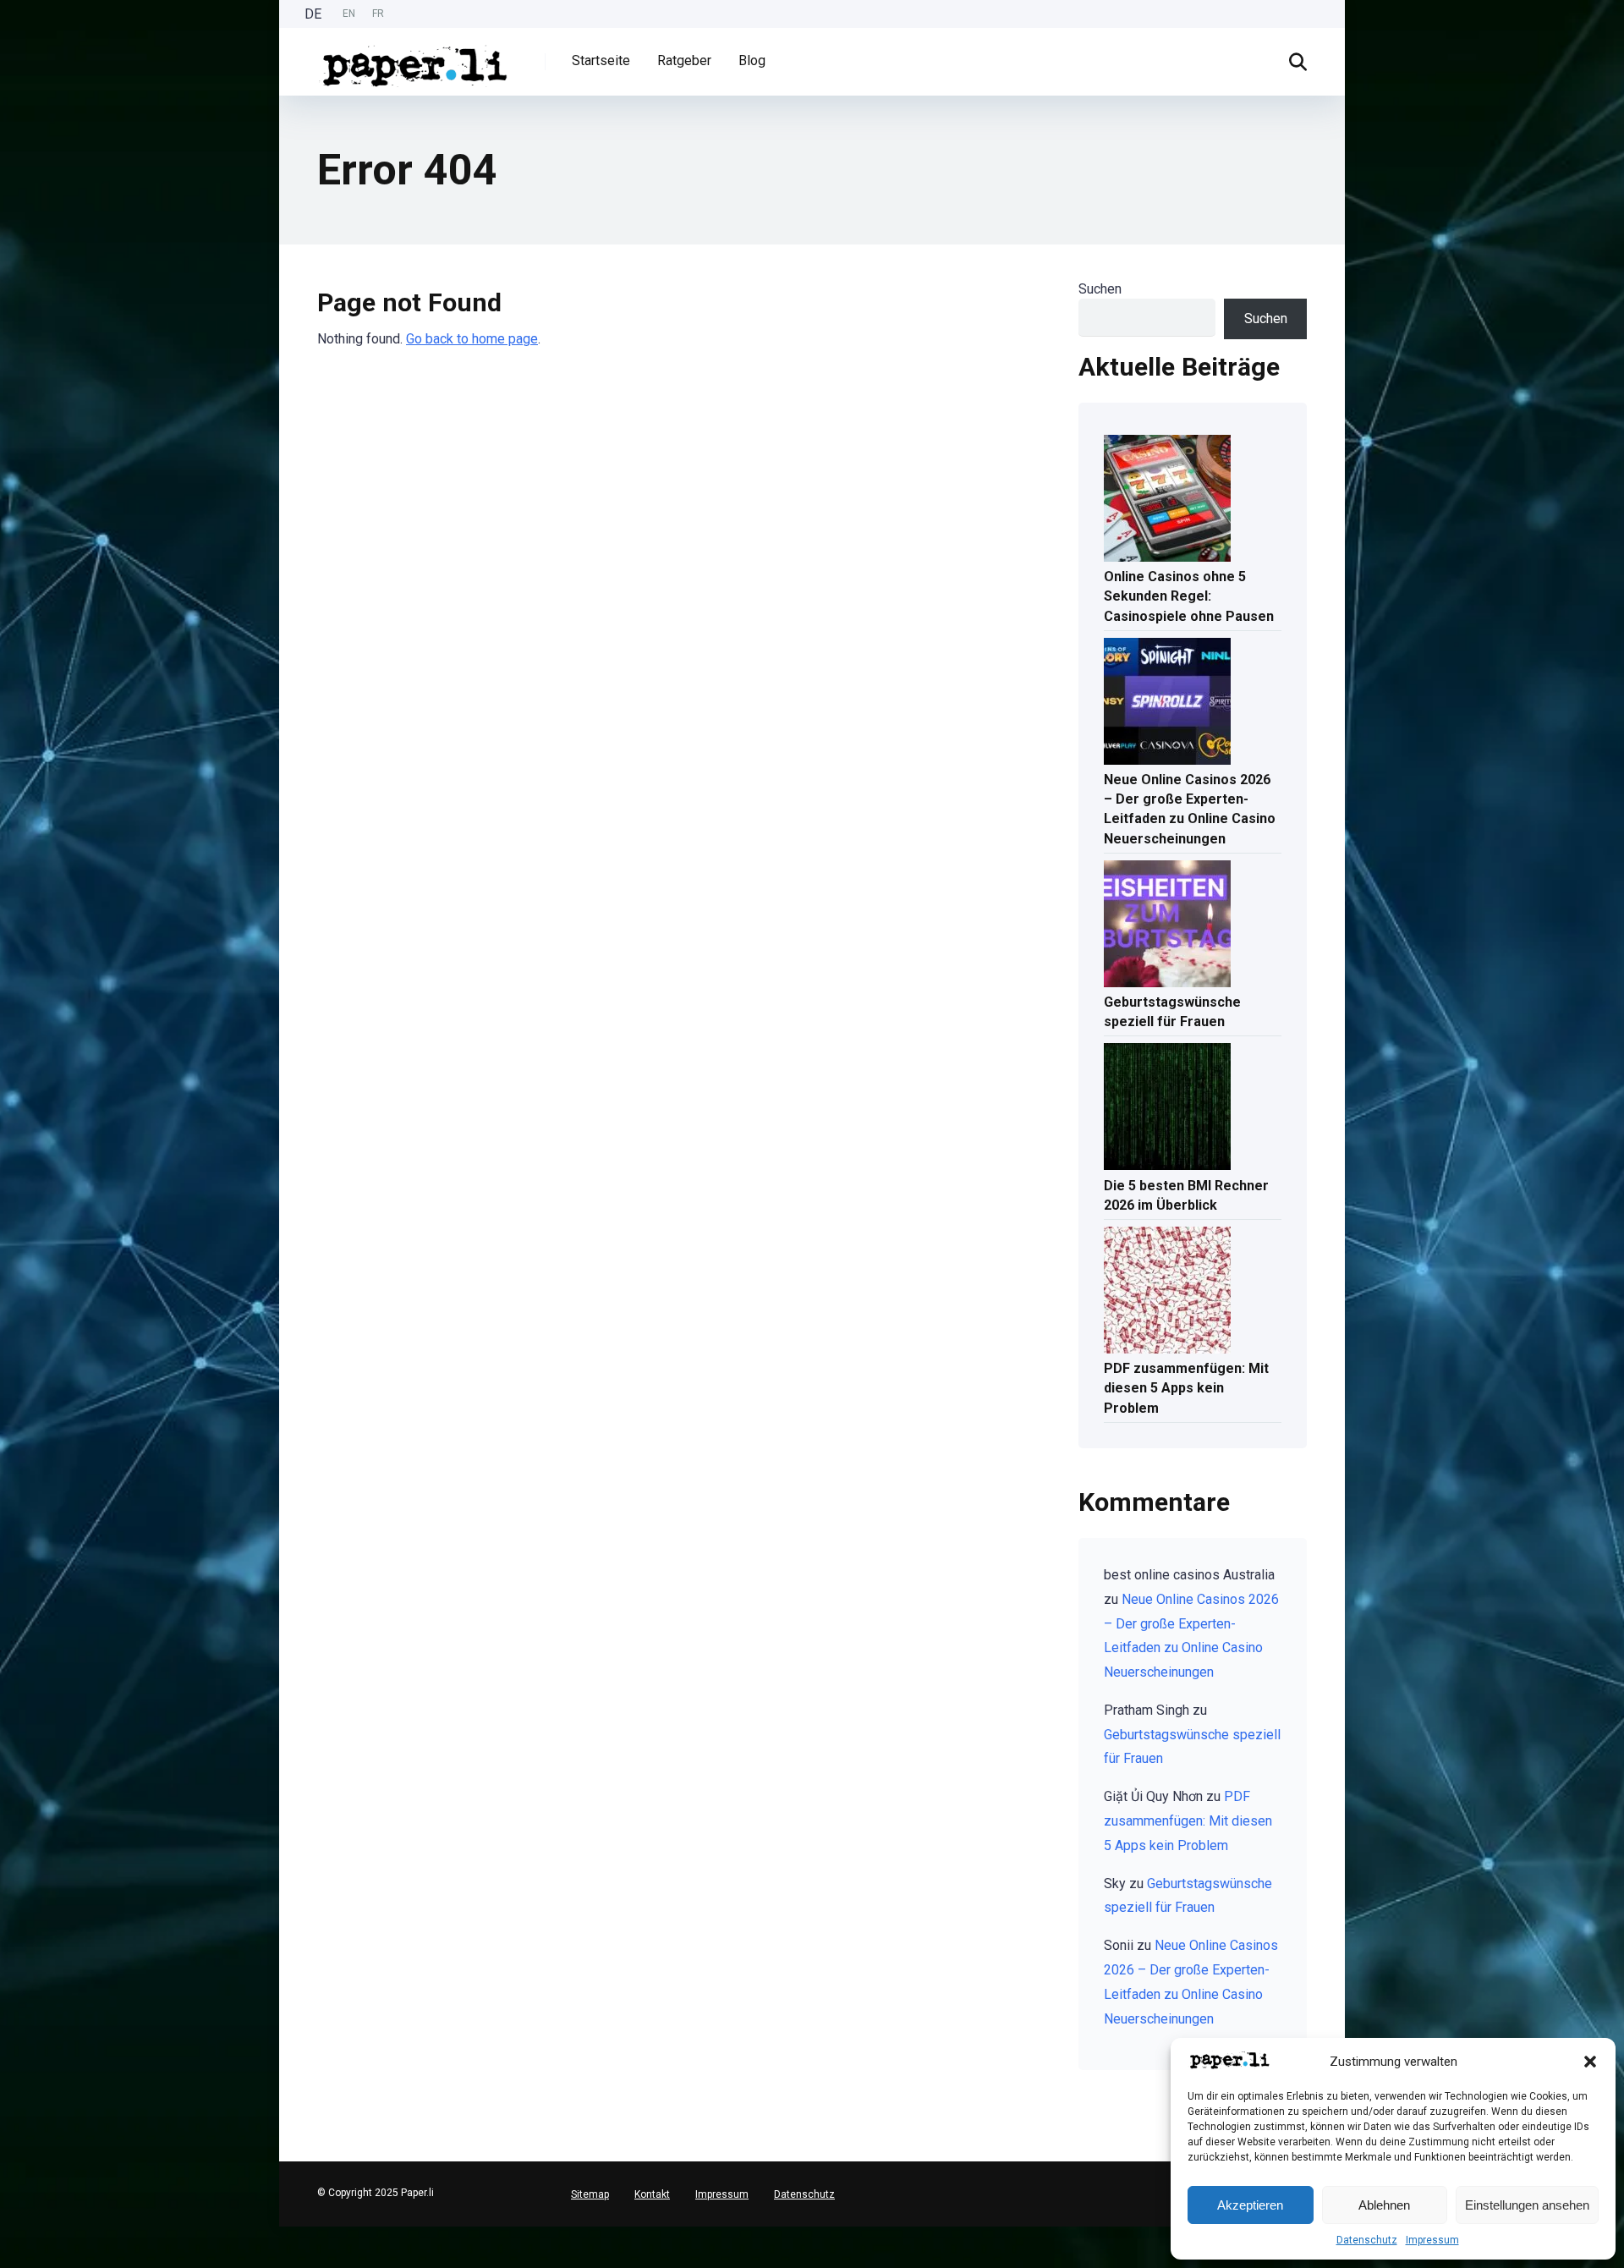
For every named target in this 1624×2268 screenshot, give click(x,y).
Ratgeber (684, 60)
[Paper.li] (415, 60)
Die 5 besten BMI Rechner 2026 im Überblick (1186, 1195)
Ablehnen (1384, 2205)
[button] (1590, 2062)
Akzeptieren (1250, 2205)
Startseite (601, 60)
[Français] (8, 2260)
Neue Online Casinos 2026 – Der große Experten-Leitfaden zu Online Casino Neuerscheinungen (1190, 809)
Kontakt (652, 2194)
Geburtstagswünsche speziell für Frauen (1172, 1012)
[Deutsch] (8, 2233)
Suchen (1100, 289)
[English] (8, 2246)
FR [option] (378, 14)
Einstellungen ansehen (1527, 2205)
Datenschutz (1367, 2240)
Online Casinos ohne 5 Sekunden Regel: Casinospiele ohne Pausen (1189, 596)
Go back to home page (472, 339)
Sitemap (590, 2194)
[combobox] (8, 2233)
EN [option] (349, 14)
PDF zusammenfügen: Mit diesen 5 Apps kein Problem (1186, 1388)
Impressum (1432, 2240)
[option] (349, 14)
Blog (752, 60)
